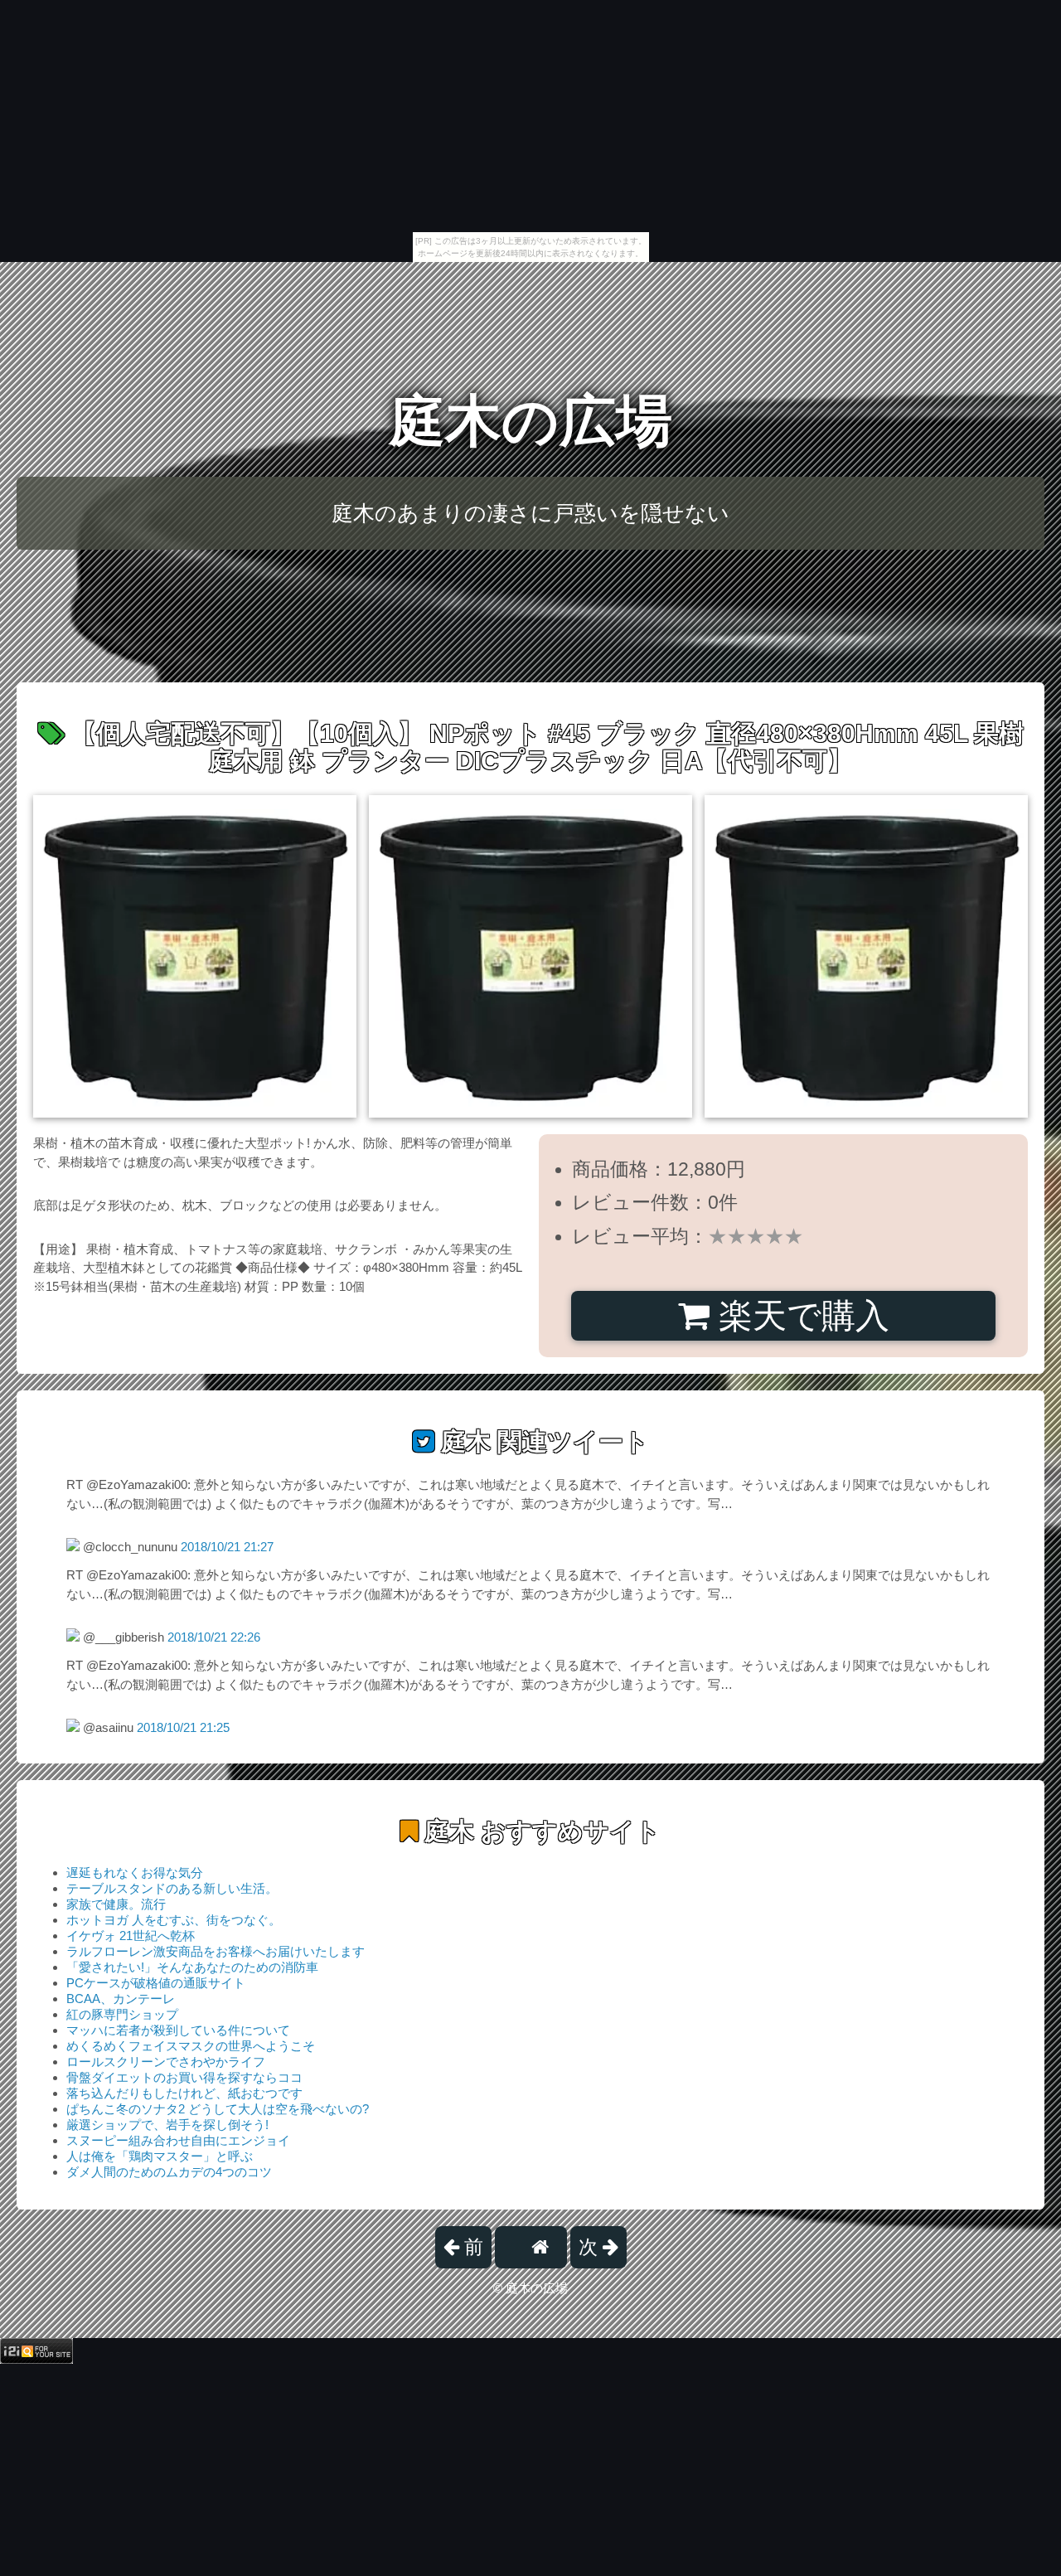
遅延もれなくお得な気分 (135, 1873)
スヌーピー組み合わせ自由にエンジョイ (178, 2140)
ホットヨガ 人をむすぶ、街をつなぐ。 (174, 1920)
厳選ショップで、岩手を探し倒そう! (167, 2125)
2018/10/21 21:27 (227, 1547)
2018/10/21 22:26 (214, 1637)
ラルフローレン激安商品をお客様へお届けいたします (216, 1951)
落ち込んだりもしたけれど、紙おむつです (184, 2093)
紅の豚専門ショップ (122, 2014)
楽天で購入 (799, 1316)
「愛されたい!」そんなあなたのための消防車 (192, 1967)
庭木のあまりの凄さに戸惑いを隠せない (530, 513)
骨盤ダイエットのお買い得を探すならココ (184, 2077)
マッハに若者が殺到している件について (178, 2030)
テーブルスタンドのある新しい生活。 (172, 1888)
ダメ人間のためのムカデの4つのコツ (169, 2172)
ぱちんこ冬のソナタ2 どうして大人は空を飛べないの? (218, 2109)
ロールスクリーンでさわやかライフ (166, 2062)
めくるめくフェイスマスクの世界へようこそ (191, 2046)
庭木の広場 (530, 421)
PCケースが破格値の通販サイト (156, 1983)
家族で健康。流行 (116, 1904)
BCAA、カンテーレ (121, 1999)
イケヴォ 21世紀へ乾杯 (131, 1936)
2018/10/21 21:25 (183, 1727)
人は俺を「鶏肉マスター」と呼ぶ (160, 2156)
